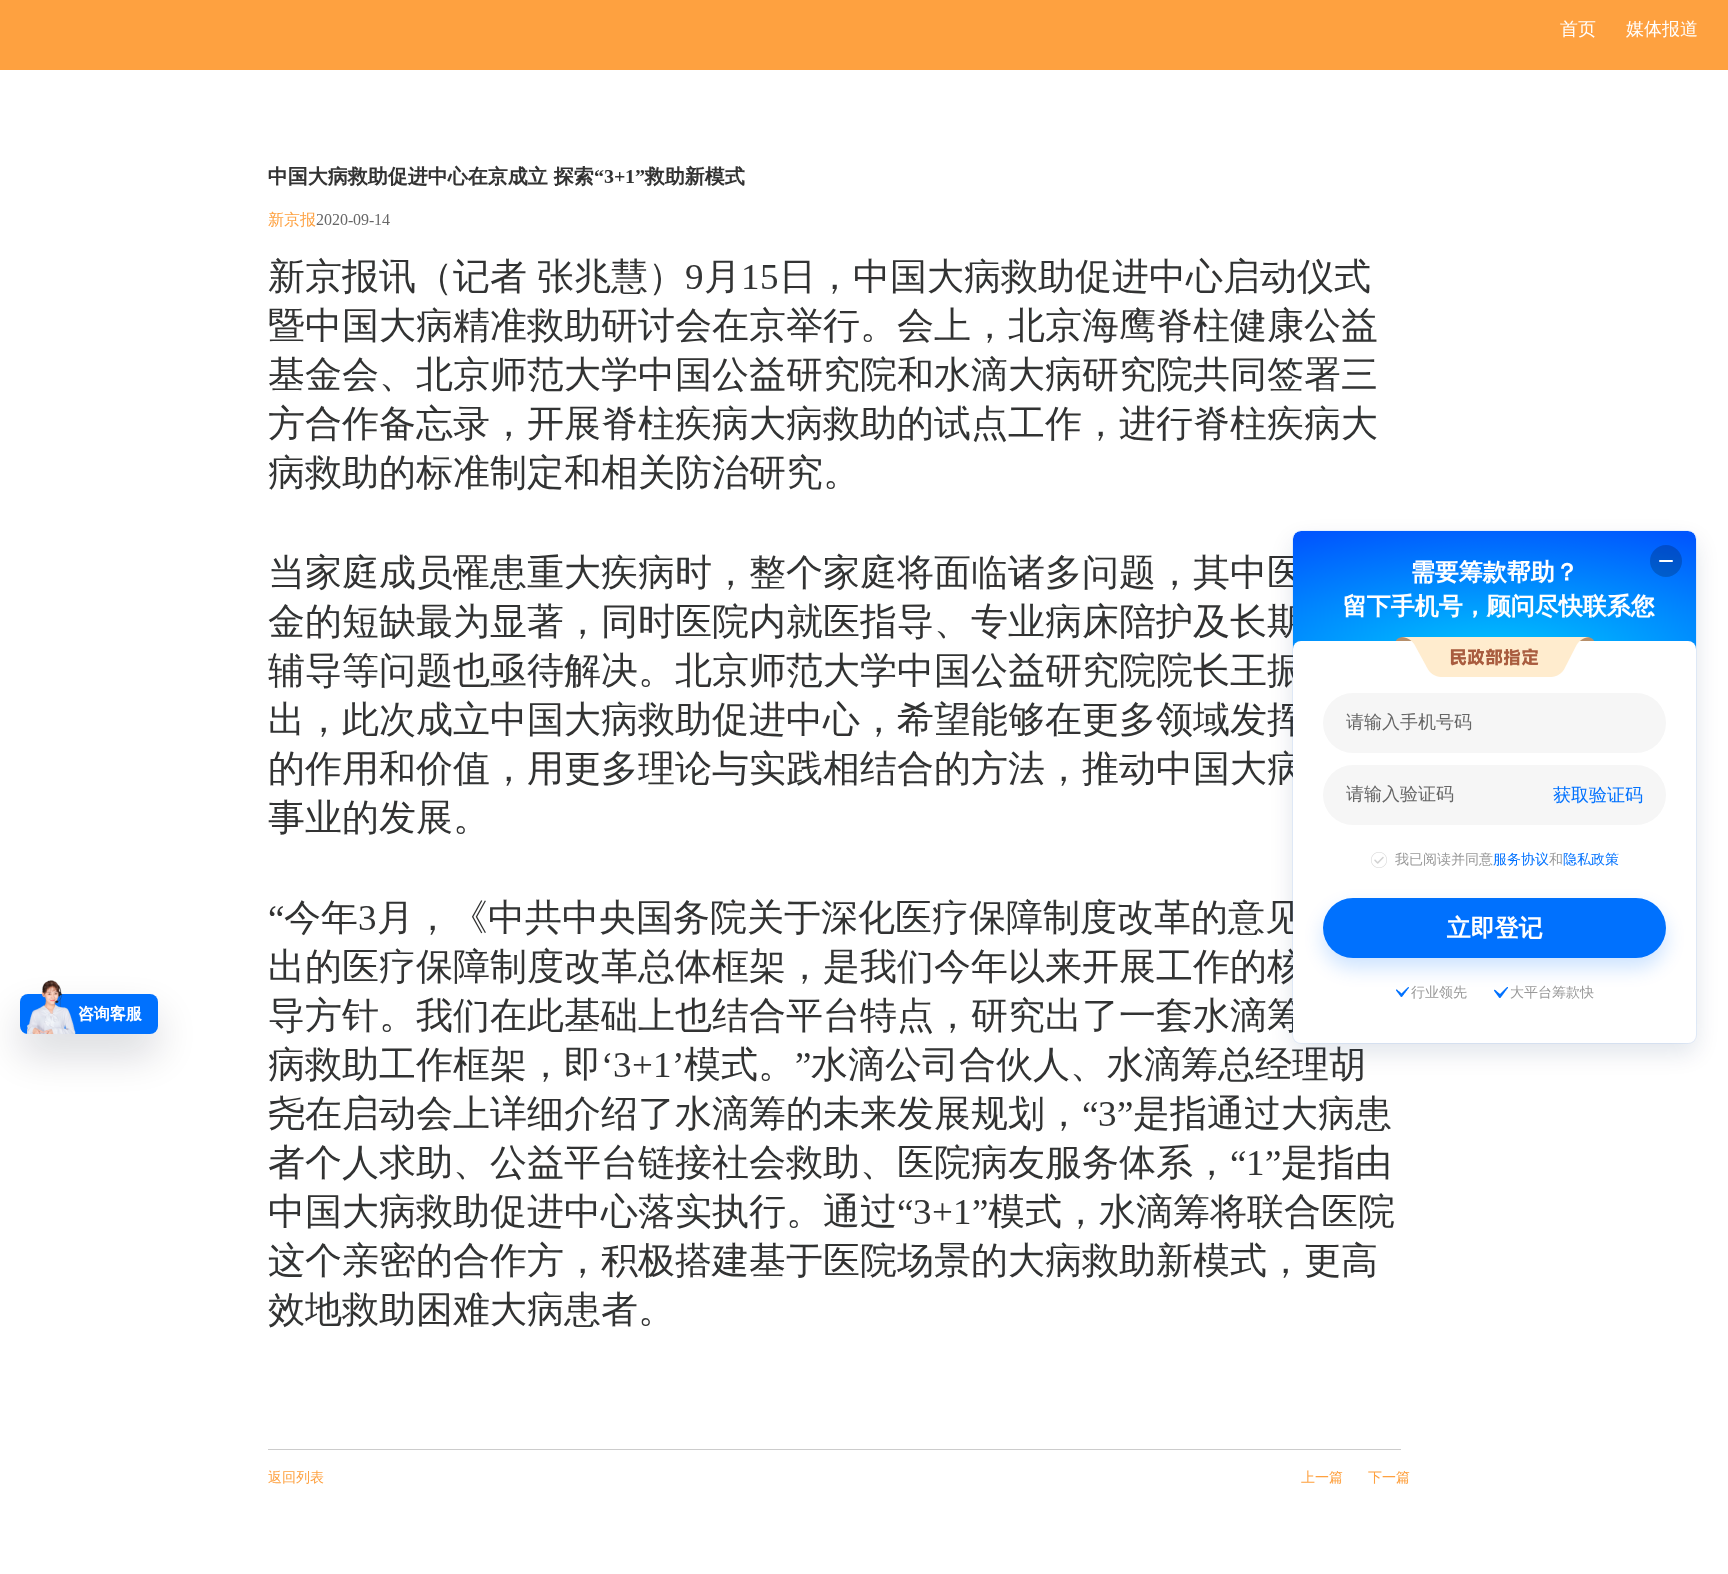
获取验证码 (1598, 795)
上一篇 (1322, 1477)
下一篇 (1389, 1477)
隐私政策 (1591, 859)
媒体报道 (1662, 29)
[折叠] (1666, 561)
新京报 (292, 219)
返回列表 (296, 1477)
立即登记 (1495, 927)
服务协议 (1521, 859)
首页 (1578, 29)
